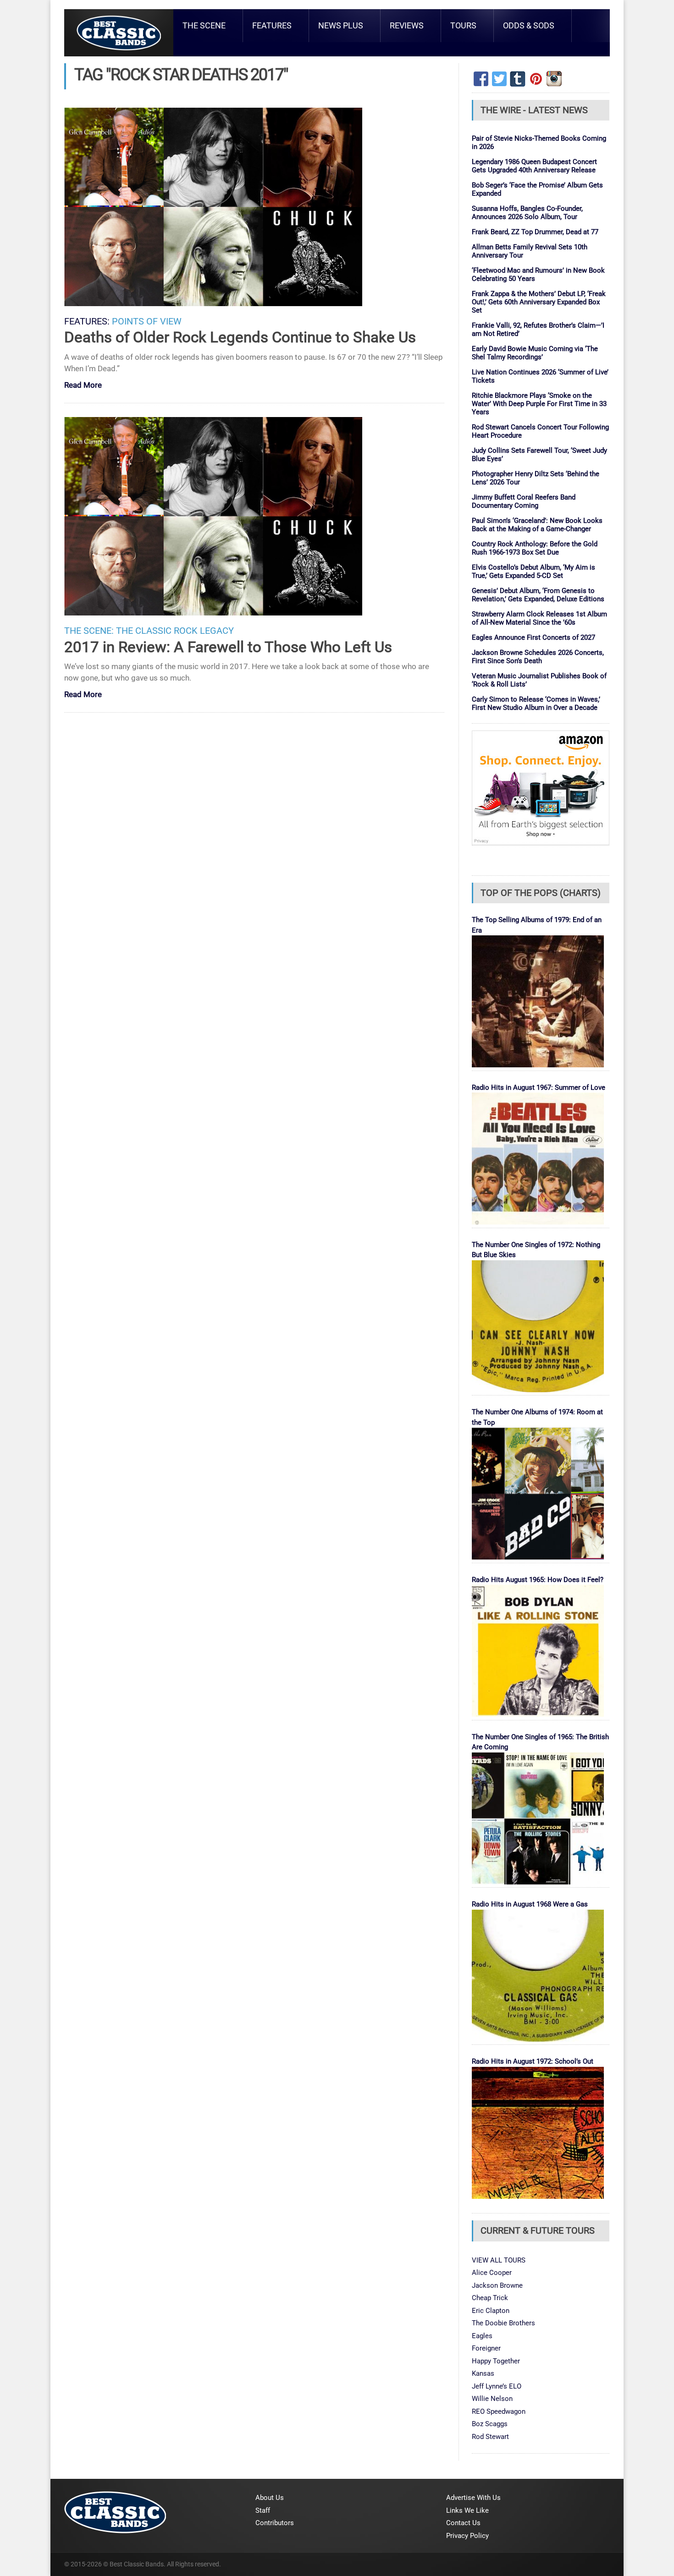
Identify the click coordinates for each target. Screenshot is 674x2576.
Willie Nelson (492, 2399)
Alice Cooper (492, 2273)
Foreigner (486, 2348)
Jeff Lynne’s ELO (497, 2386)
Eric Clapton (491, 2311)
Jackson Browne (497, 2285)
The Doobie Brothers (503, 2323)
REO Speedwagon (499, 2411)
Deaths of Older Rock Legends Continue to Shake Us (240, 337)
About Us (270, 2498)
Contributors (275, 2523)
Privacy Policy (467, 2536)
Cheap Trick (490, 2298)
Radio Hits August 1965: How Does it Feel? (538, 1580)
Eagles (482, 2336)
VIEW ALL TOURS (499, 2260)
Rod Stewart (490, 2437)
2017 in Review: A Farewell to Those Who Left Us (228, 647)
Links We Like (467, 2510)
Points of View (147, 321)
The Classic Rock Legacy (175, 631)
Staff (263, 2510)
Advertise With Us (473, 2498)
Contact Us (463, 2523)
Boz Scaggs (490, 2424)
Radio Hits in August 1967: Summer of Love (539, 1088)
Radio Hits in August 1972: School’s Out (533, 2061)
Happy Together (496, 2361)
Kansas (483, 2373)
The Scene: (89, 631)
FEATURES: (87, 321)
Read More (83, 386)
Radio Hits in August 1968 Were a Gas (530, 1904)
